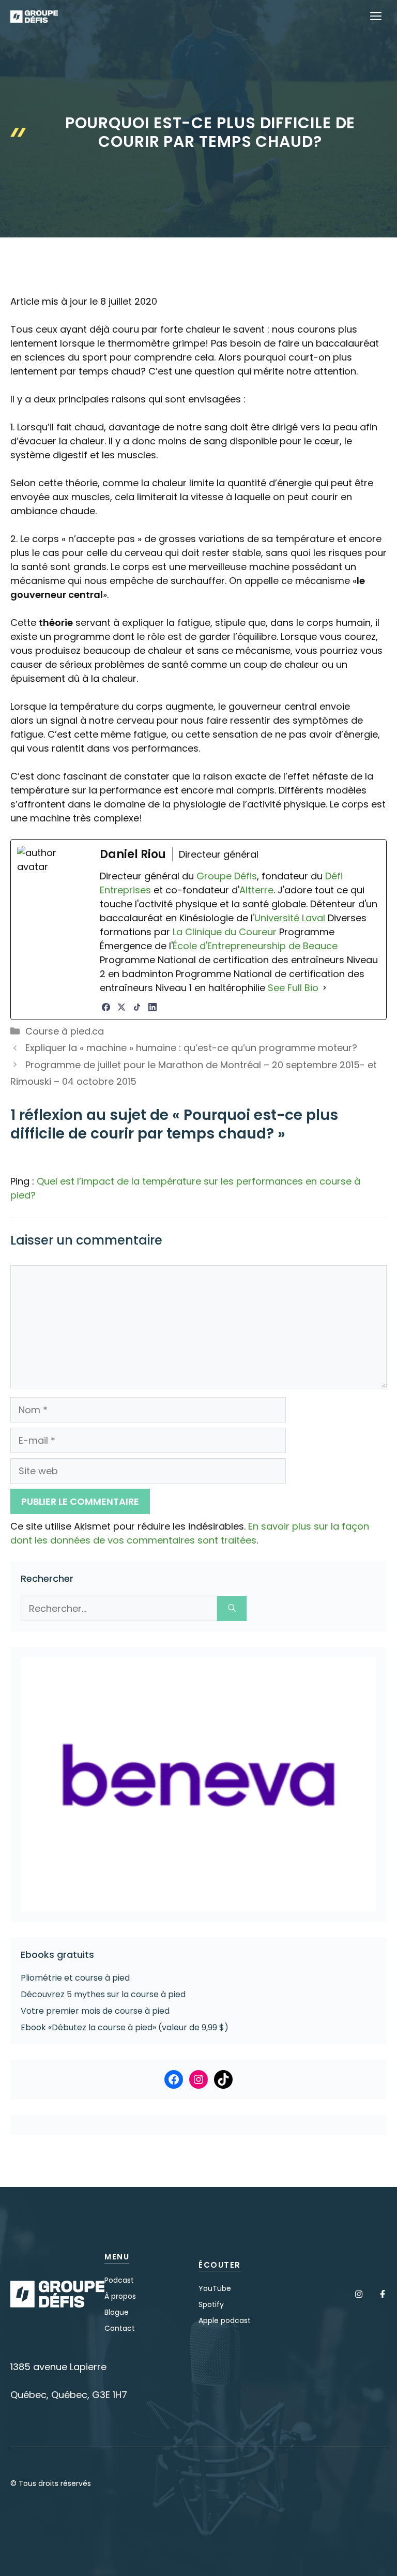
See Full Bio (293, 988)
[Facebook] (106, 1007)
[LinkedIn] (152, 1007)
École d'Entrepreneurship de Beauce (255, 946)
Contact (120, 2328)
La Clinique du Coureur (223, 932)
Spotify (211, 2304)
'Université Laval (289, 918)
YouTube (215, 2288)
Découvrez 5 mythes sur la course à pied (103, 1994)
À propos (120, 2296)
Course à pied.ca (65, 1031)
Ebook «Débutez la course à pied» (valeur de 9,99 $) (125, 2027)
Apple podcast (225, 2320)
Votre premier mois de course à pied (95, 2011)
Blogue (117, 2312)
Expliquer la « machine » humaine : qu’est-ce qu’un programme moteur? (191, 1048)
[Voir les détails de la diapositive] (198, 1784)
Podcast (119, 2280)
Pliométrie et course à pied (75, 1978)
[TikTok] (137, 1007)
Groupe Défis (227, 876)
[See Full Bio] (325, 988)
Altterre (256, 890)
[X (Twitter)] (121, 1007)
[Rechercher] (232, 1608)
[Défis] (34, 17)
